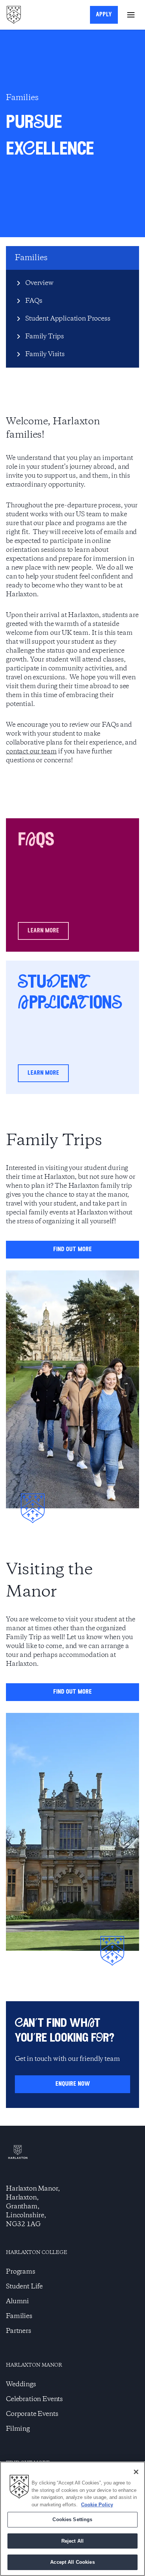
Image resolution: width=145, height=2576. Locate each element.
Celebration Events (34, 2399)
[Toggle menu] (131, 15)
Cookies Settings (72, 2519)
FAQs (34, 301)
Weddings (21, 2384)
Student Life (24, 2287)
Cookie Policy (97, 2505)
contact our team (31, 752)
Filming (18, 2429)
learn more (43, 931)
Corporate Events (32, 2414)
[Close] (136, 2472)
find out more (72, 1249)
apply (104, 15)
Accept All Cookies (72, 2562)
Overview (39, 283)
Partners (19, 2331)
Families (19, 2316)
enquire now (73, 2084)
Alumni (17, 2301)
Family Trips (45, 336)
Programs (21, 2272)
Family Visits (45, 354)
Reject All (72, 2541)
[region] (72, 2519)
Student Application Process (68, 319)
